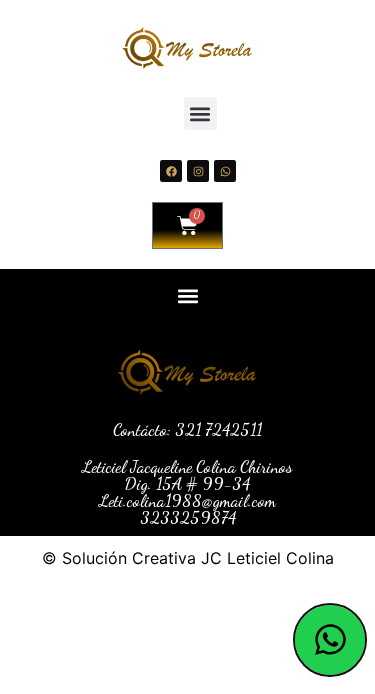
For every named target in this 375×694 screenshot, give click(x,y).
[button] (200, 113)
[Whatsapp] (225, 171)
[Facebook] (171, 171)
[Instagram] (198, 171)
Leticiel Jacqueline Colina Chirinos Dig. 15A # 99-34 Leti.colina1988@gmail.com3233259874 (187, 492)
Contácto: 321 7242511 (187, 429)
